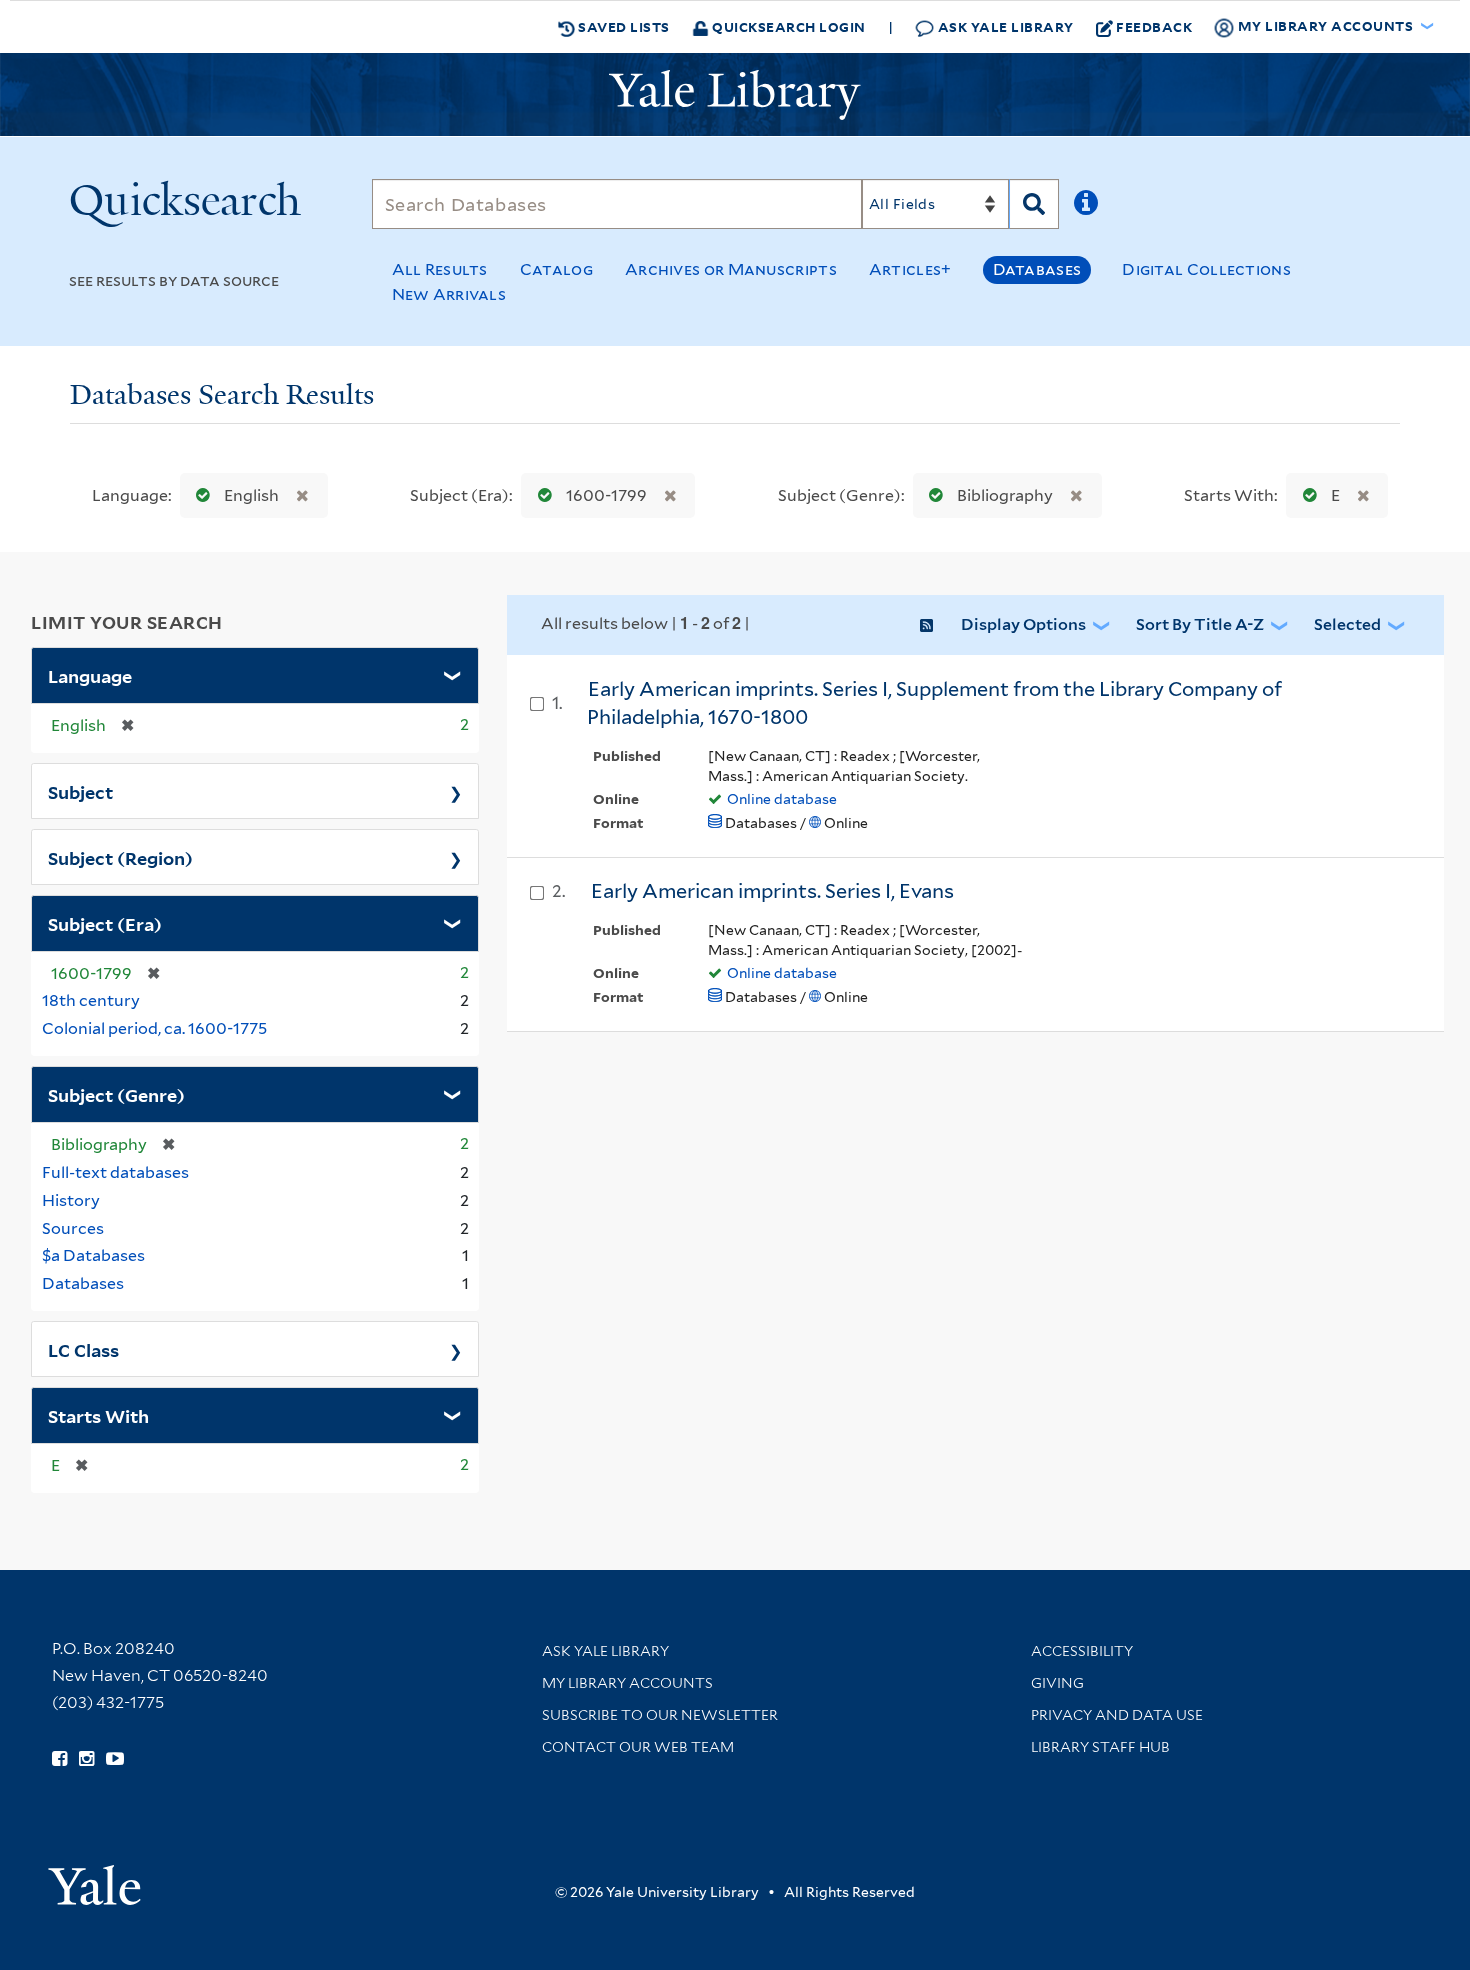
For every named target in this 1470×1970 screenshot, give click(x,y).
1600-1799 (606, 495)
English (251, 495)
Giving (1057, 1683)
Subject (80, 791)
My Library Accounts (627, 1683)
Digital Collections (1206, 269)
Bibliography (1005, 495)
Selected (1347, 624)
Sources (73, 1228)
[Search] (1034, 204)
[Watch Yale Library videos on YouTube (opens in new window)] (115, 1759)
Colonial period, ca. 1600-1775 (154, 1028)
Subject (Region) (120, 857)
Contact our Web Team (638, 1747)
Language (90, 675)
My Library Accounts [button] (1325, 25)
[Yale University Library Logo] (735, 95)
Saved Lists (622, 26)
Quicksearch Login (787, 26)
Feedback (1154, 26)
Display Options (1023, 624)
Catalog (556, 269)
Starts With (98, 1415)
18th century (91, 1000)
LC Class (83, 1349)
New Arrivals (449, 294)
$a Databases (93, 1255)
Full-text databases (115, 1172)
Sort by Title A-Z (1200, 624)
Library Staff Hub (1100, 1747)
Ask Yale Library (1004, 26)
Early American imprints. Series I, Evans (772, 891)
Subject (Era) (105, 923)
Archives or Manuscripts (731, 269)
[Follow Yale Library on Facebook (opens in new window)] (59, 1759)
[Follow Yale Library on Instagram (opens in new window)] (86, 1759)
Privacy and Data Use (1117, 1715)
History (71, 1200)
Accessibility (1082, 1651)
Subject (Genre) (116, 1094)
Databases (1037, 269)
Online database (782, 799)
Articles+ (910, 269)
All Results (440, 269)
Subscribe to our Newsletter (660, 1715)
